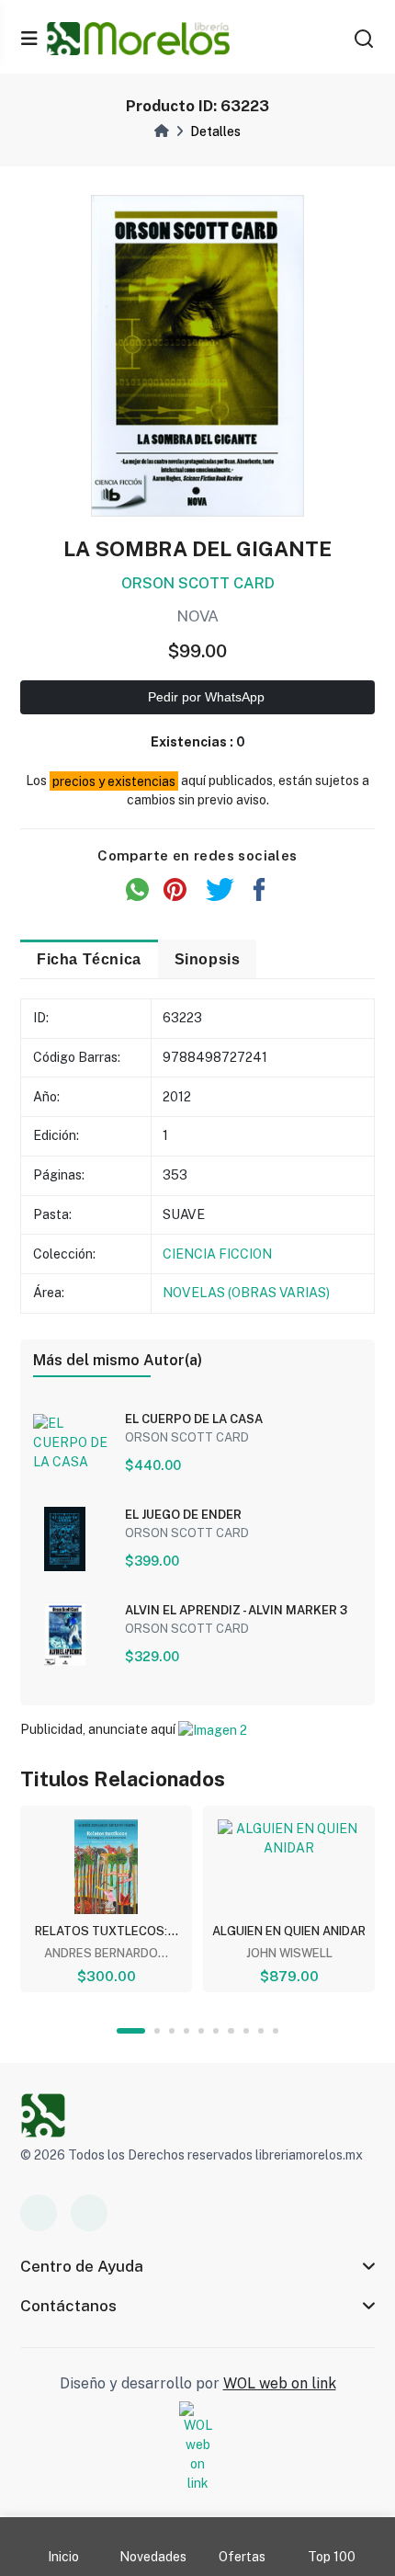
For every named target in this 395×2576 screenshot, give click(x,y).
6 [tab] (216, 2031)
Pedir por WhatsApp (204, 697)
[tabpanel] (106, 1899)
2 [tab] (157, 2031)
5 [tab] (201, 2031)
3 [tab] (172, 2031)
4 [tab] (186, 2031)
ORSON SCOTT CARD (198, 583)
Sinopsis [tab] (208, 959)
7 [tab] (231, 2031)
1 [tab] (131, 2031)
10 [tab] (276, 2031)
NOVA (197, 616)
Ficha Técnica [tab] (89, 959)
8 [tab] (246, 2031)
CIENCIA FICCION (217, 1254)
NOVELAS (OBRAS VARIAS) (246, 1293)
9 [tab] (261, 2031)
